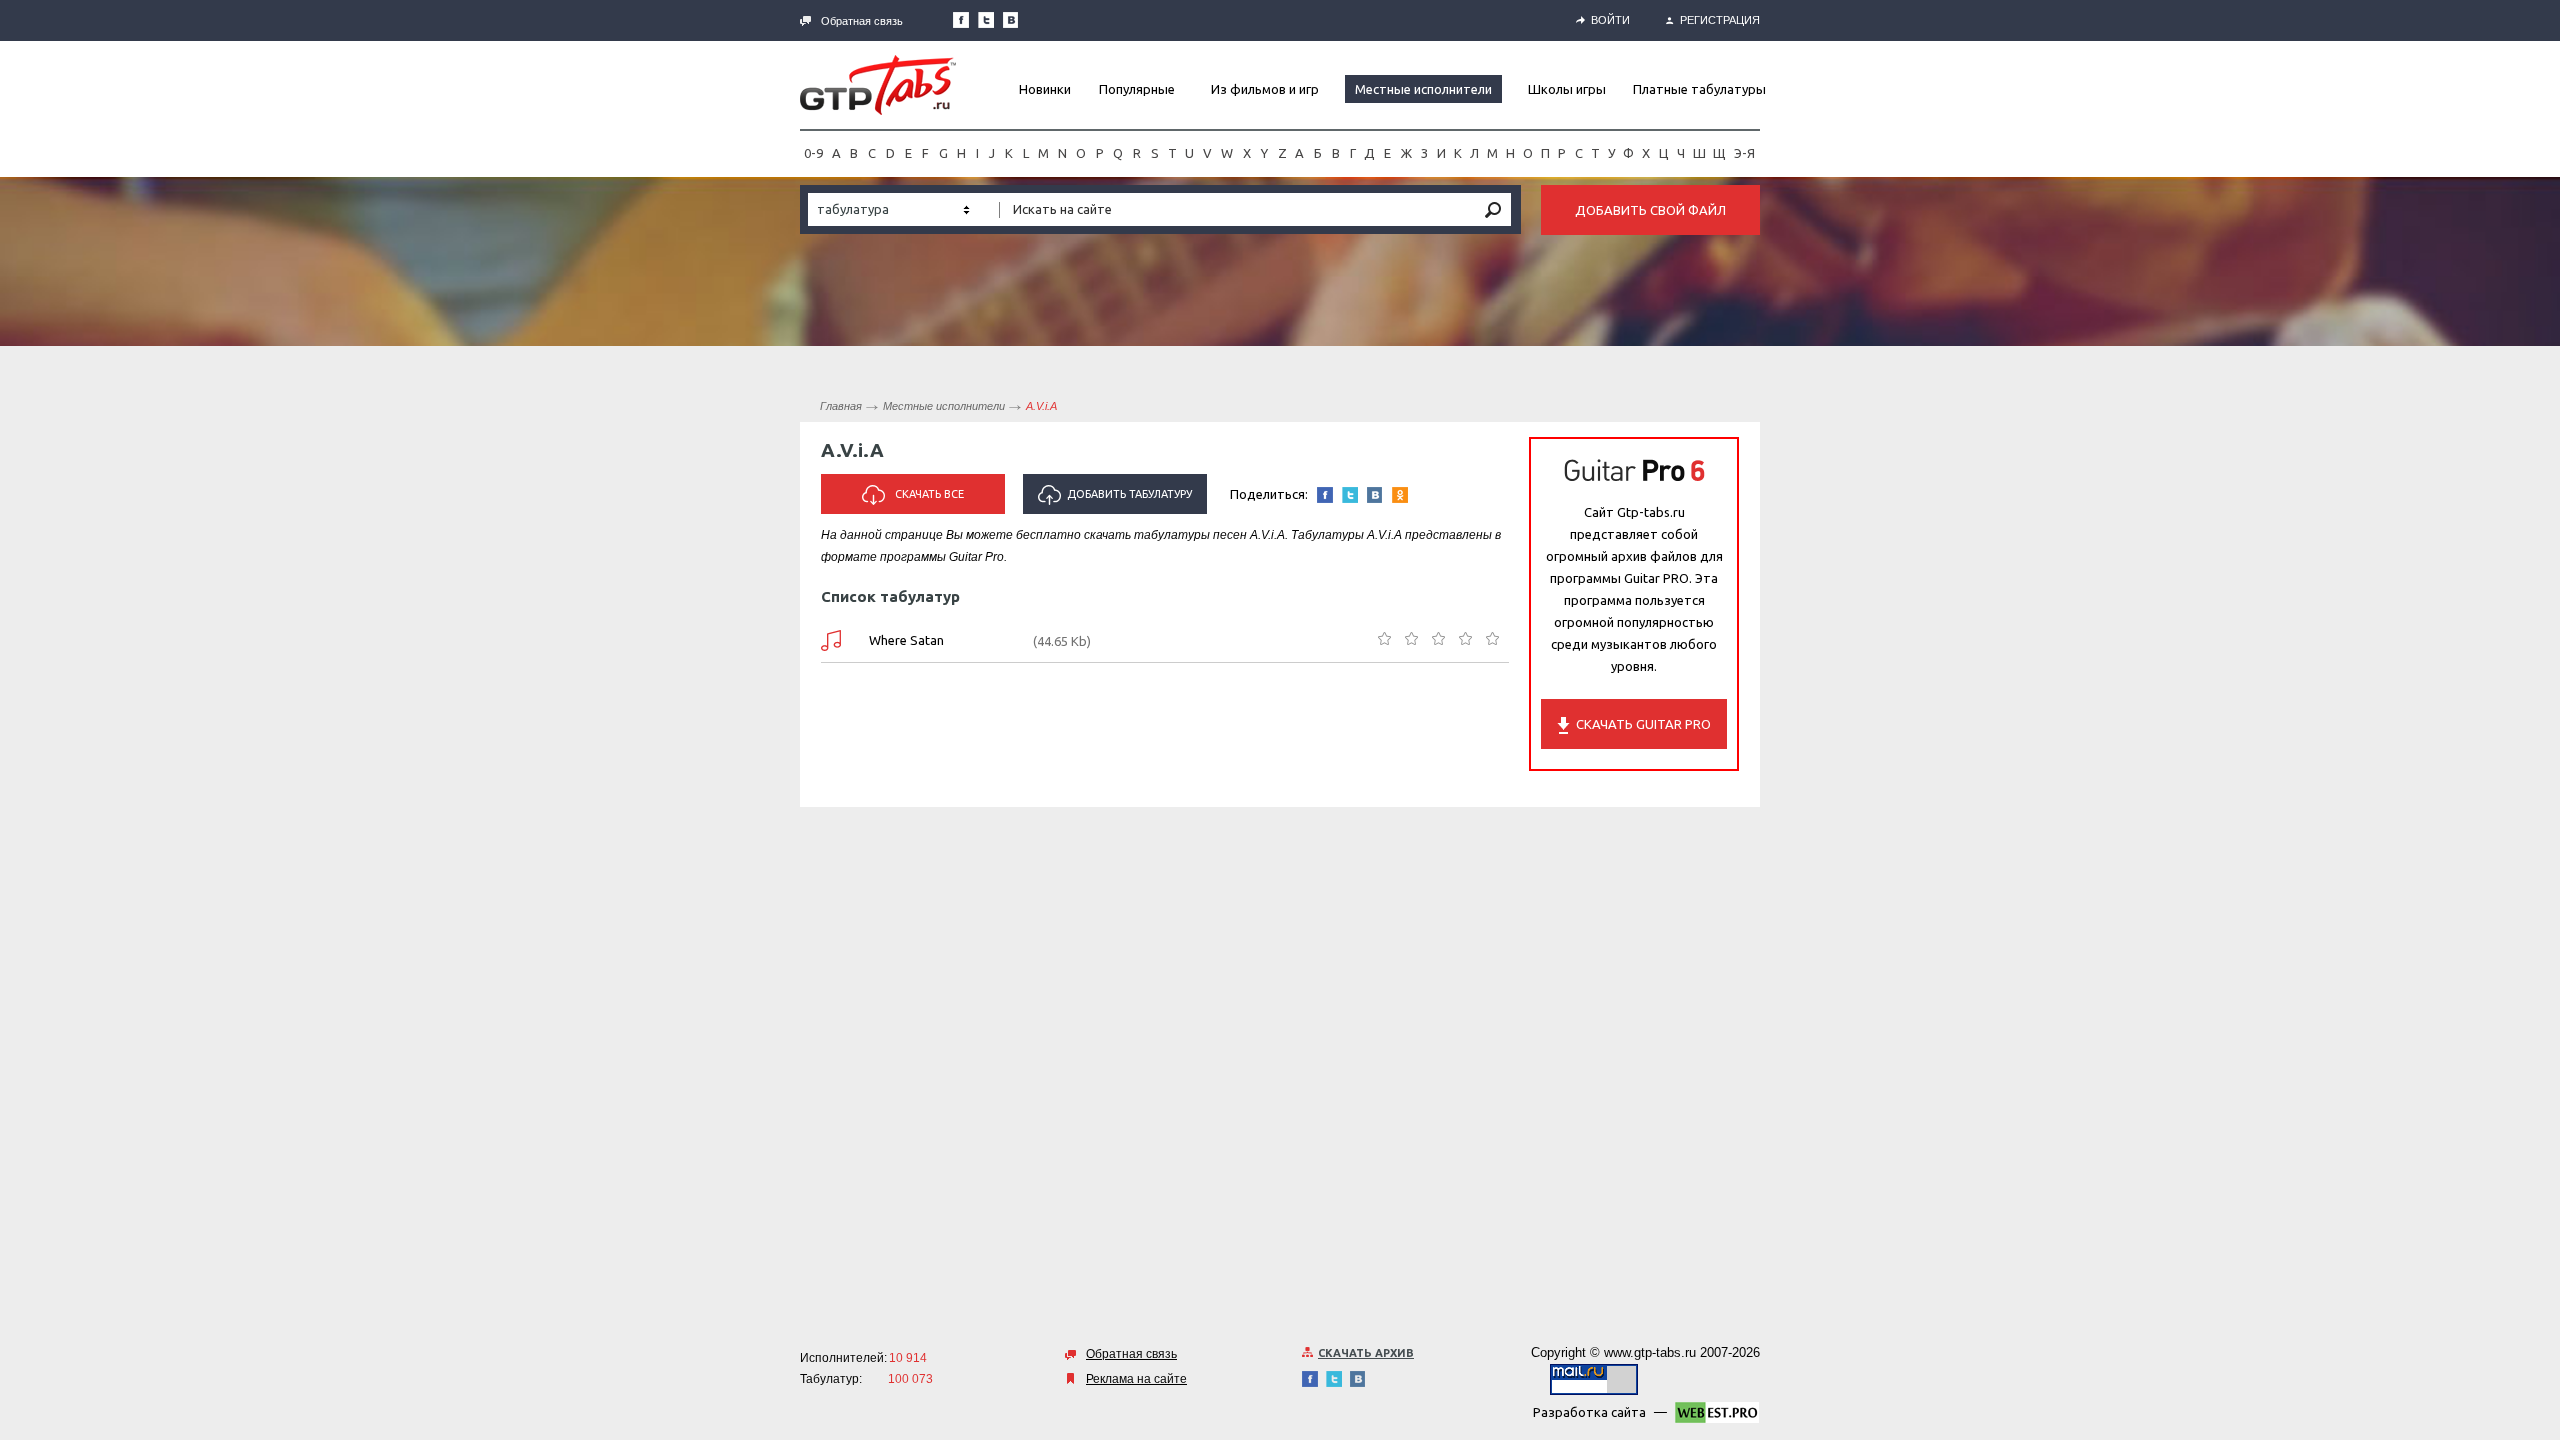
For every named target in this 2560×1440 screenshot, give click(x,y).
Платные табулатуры (1699, 89)
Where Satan (906, 640)
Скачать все (929, 494)
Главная (841, 406)
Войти (1610, 20)
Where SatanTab (831, 640)
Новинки (1045, 89)
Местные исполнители (1423, 89)
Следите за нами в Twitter (986, 20)
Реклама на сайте (1136, 1379)
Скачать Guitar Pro (1643, 724)
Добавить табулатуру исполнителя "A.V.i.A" (1122, 501)
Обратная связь (862, 21)
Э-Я (1744, 153)
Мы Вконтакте (1011, 20)
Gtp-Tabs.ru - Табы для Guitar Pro (878, 85)
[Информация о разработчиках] (1717, 1416)
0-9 (813, 153)
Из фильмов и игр (1265, 89)
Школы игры (1567, 89)
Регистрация (1720, 20)
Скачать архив (1366, 1353)
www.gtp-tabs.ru (1650, 1352)
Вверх (2543, 720)
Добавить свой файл (1650, 210)
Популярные (1137, 89)
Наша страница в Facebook (961, 20)
